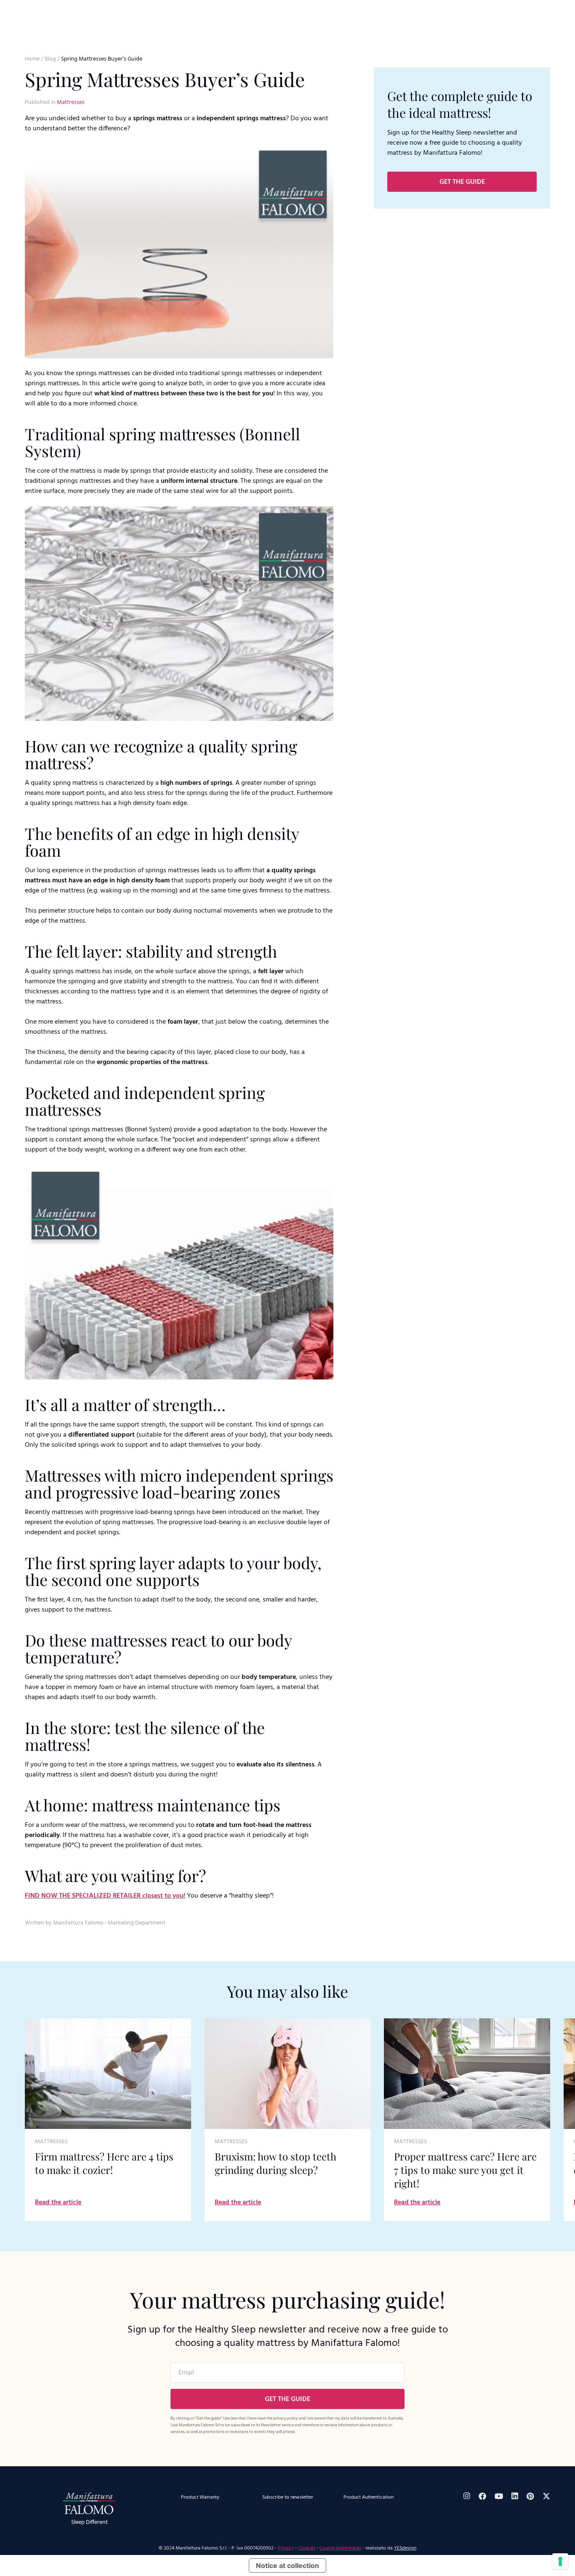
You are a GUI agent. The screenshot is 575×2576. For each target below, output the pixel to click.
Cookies (307, 2548)
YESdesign (405, 2548)
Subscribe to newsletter (288, 2497)
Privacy (286, 2548)
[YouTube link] (499, 2496)
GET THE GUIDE (462, 182)
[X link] (546, 2496)
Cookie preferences (340, 2548)
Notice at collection (287, 2565)
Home (32, 59)
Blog (50, 59)
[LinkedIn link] (515, 2496)
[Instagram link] (467, 2496)
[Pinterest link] (530, 2496)
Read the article (58, 2203)
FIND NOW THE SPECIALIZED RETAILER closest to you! (105, 1896)
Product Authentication (369, 2497)
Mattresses (71, 102)
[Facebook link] (482, 2496)
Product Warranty (200, 2497)
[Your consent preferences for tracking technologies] (560, 2561)
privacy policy (286, 2418)
